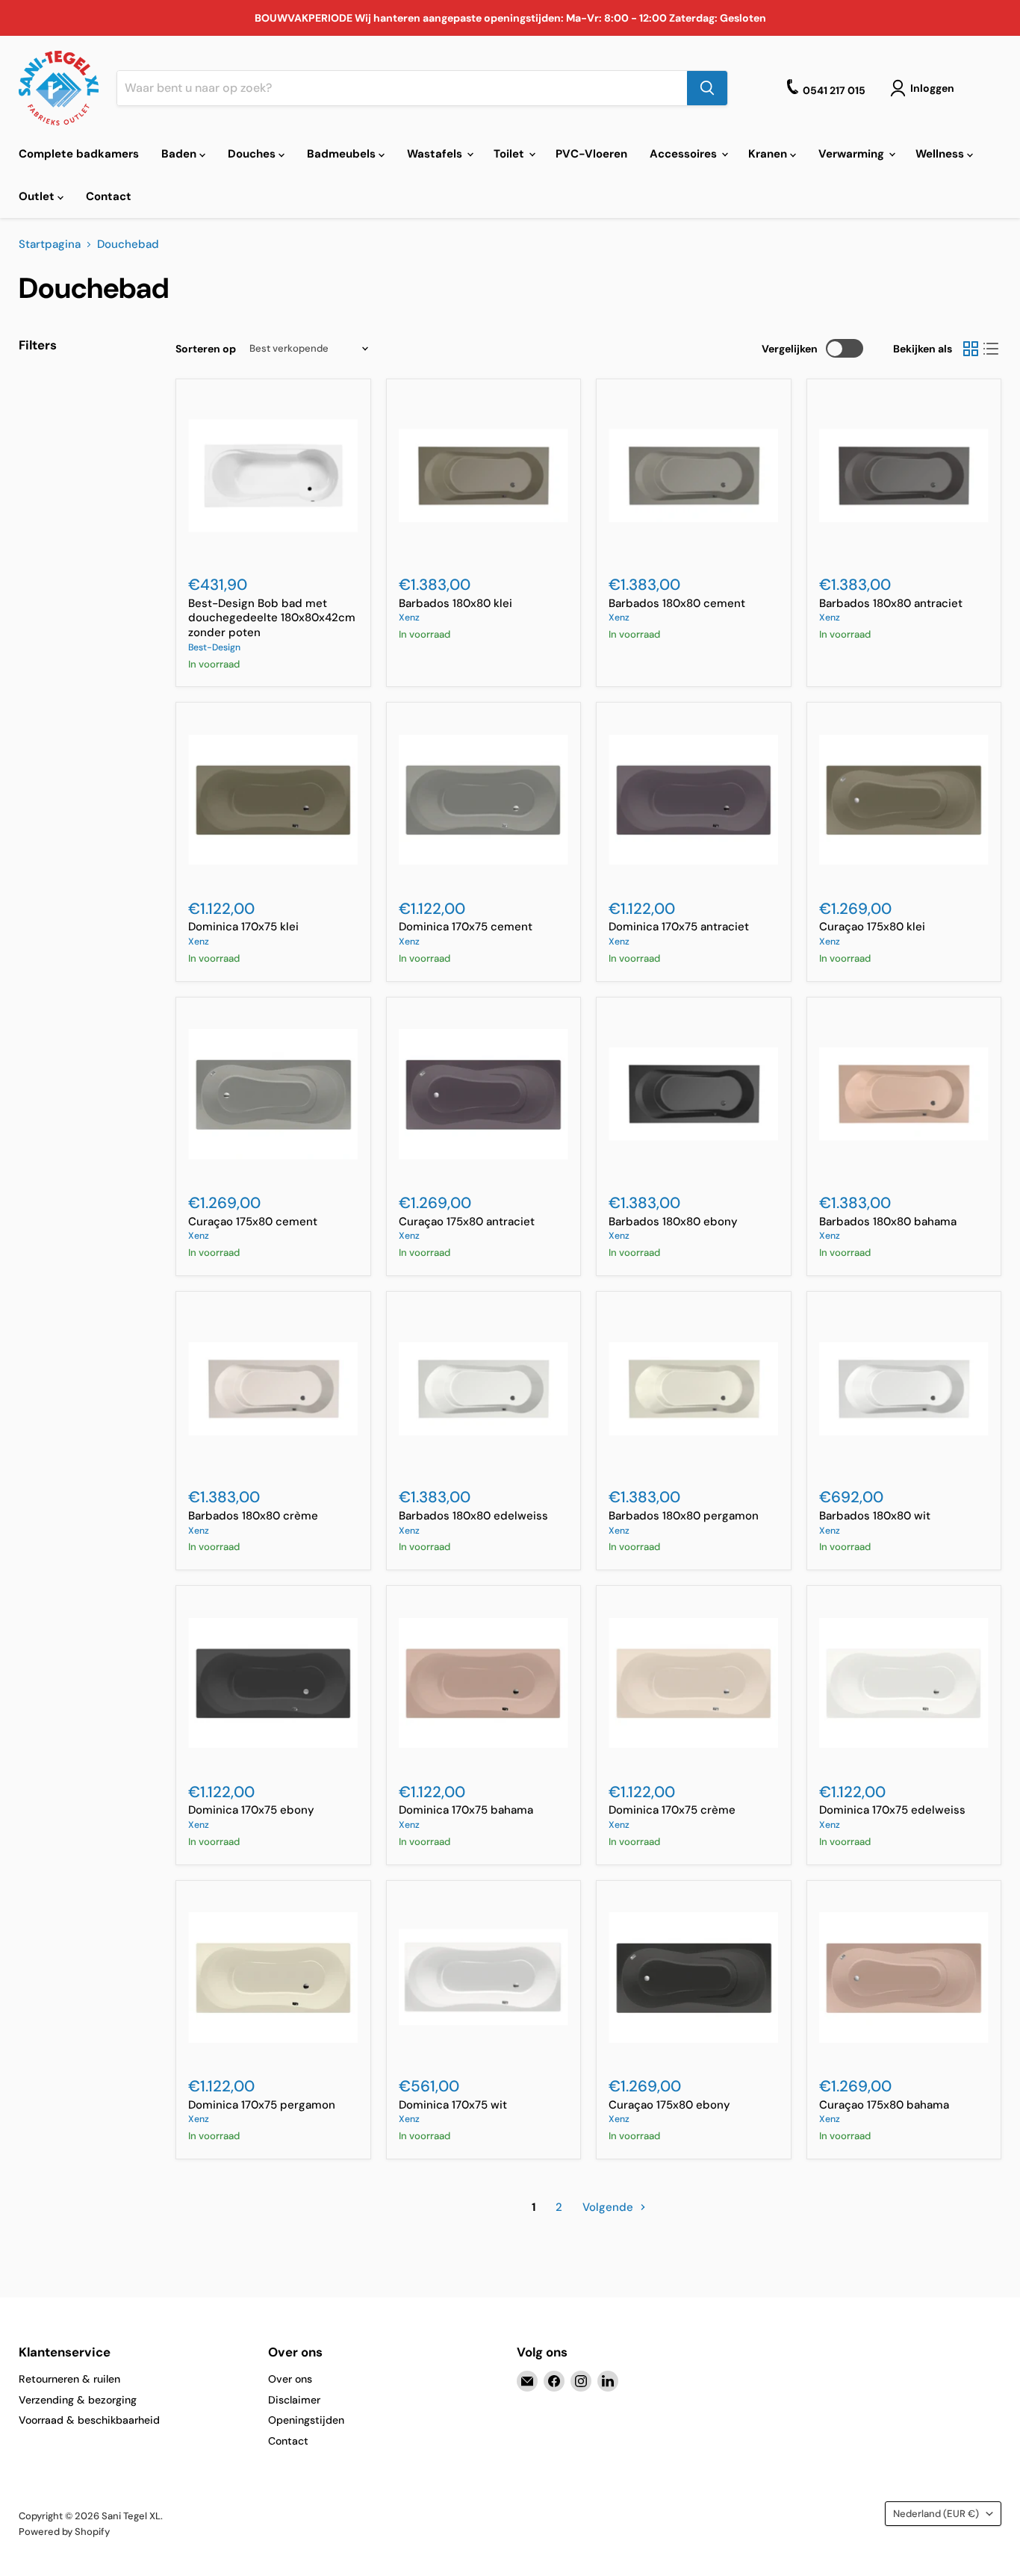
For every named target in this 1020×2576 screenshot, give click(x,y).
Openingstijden (306, 2420)
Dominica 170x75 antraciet (679, 927)
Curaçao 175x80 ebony (669, 2105)
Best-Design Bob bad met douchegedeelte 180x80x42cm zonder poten (272, 618)
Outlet (38, 196)
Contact (109, 196)
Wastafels (436, 154)
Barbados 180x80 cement (677, 603)
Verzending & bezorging (78, 2400)
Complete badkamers (79, 154)
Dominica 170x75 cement (466, 927)
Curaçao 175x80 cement (253, 1222)
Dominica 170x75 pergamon (262, 2105)
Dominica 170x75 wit (453, 2105)
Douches (253, 154)
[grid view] (971, 349)
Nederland (936, 2514)
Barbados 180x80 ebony (673, 1222)
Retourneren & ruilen (69, 2379)
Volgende (609, 2207)
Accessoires (685, 154)
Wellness (941, 154)
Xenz (409, 617)
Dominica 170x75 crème (672, 1810)
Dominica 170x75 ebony (251, 1810)
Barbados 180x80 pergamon (684, 1516)
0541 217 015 (834, 90)
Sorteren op (206, 349)
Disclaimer (294, 2400)
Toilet (510, 154)
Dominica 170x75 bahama (466, 1810)
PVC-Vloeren (591, 154)
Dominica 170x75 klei (243, 927)
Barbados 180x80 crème (253, 1516)
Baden (180, 154)
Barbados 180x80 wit (875, 1516)
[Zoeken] (707, 88)
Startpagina (50, 245)
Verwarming (853, 154)
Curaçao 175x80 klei (872, 927)
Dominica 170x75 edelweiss (892, 1810)
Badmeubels (343, 154)
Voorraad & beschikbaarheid (89, 2420)
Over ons (290, 2379)
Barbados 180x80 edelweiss (473, 1516)
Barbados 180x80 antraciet (891, 603)
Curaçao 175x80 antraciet (467, 1222)
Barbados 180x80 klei (455, 603)
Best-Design (214, 647)
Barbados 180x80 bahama (888, 1222)
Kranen (769, 154)
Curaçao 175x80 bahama (884, 2105)
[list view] (992, 349)
